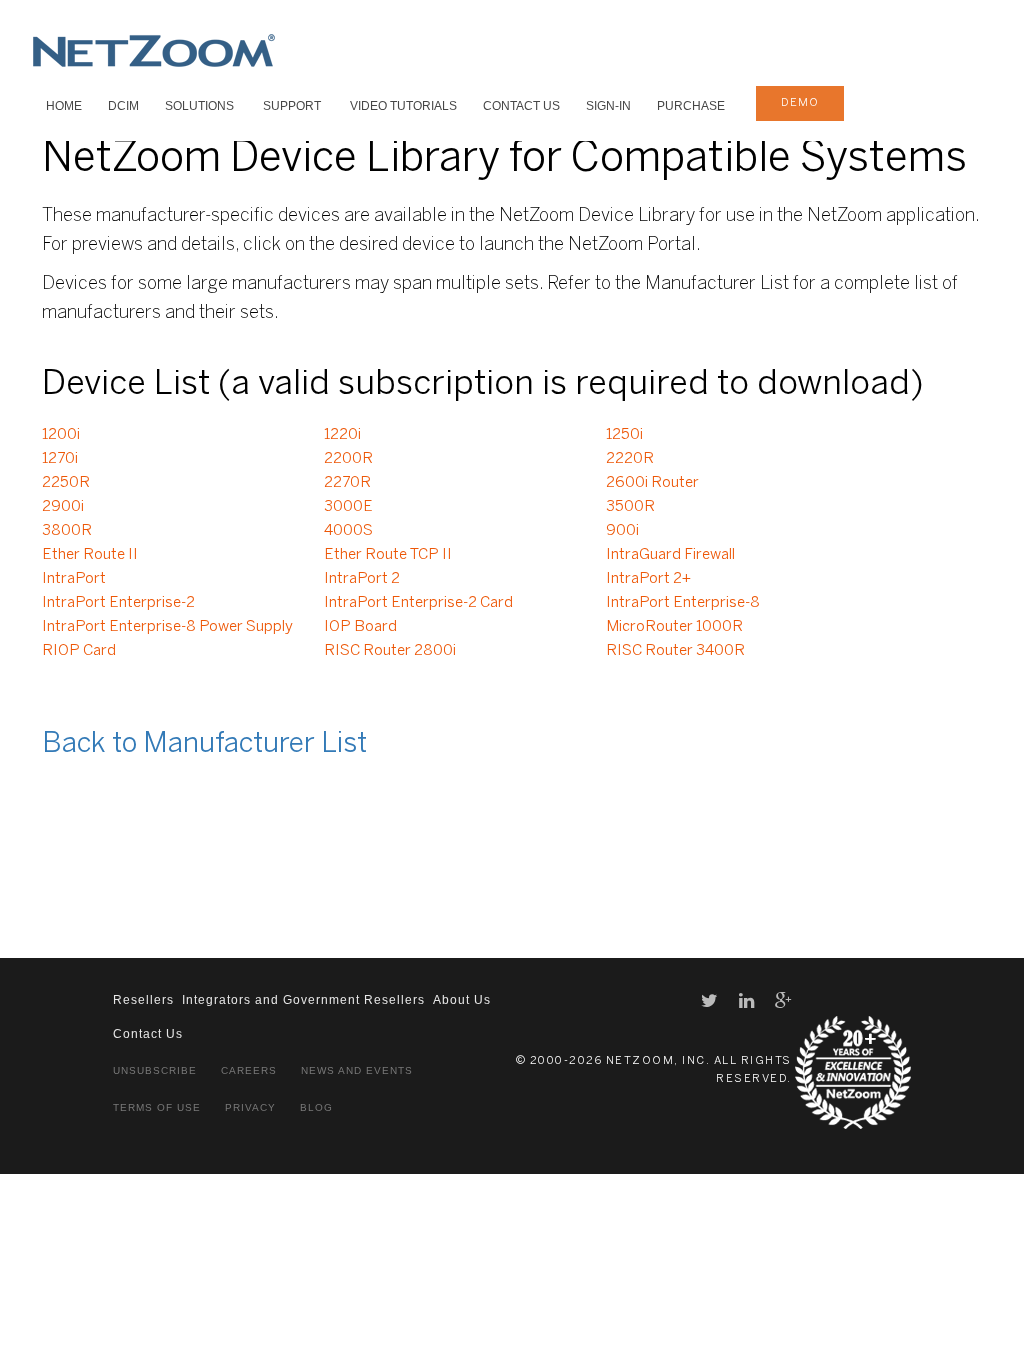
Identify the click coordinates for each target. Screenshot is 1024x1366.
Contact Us (521, 106)
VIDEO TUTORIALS (403, 106)
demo (800, 103)
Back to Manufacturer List (204, 744)
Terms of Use (157, 1107)
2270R (347, 483)
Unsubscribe (155, 1070)
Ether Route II (90, 555)
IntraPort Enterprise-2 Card (418, 603)
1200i (61, 435)
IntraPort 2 (362, 579)
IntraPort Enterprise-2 (118, 603)
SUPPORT (292, 106)
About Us (462, 1000)
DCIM (123, 106)
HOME (64, 106)
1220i (342, 435)
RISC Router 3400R (675, 651)
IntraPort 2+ (648, 579)
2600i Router (652, 483)
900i (622, 531)
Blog (316, 1107)
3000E (348, 507)
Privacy (250, 1107)
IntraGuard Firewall (670, 555)
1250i (624, 435)
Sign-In (608, 106)
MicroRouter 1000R (674, 627)
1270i (60, 459)
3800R (67, 531)
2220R (630, 459)
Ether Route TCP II (388, 555)
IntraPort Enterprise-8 (683, 603)
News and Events (357, 1070)
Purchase (691, 106)
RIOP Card (79, 651)
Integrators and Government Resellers (303, 1000)
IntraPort (74, 579)
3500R (630, 507)
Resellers (143, 1000)
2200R (348, 459)
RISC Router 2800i (390, 651)
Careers (249, 1070)
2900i (63, 507)
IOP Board (360, 627)
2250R (66, 483)
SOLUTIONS (199, 106)
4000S (348, 531)
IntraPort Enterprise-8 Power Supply (167, 627)
